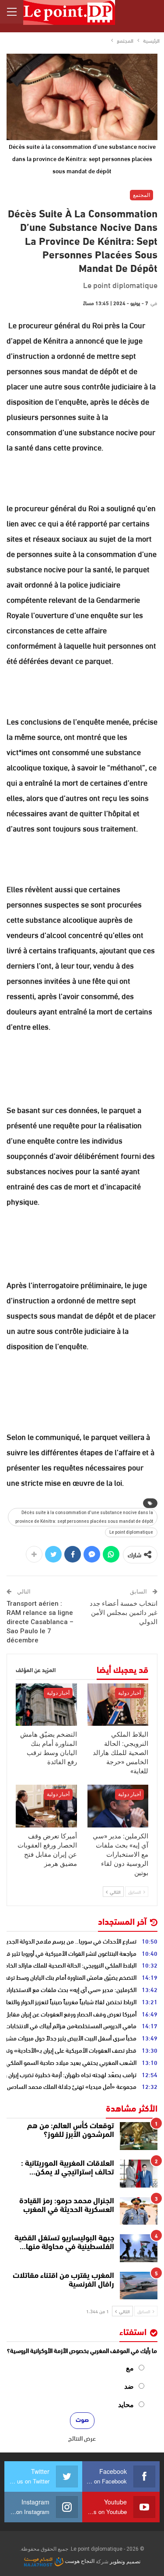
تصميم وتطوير (125, 2561)
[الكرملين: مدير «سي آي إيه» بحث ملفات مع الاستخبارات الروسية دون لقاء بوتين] (118, 1806)
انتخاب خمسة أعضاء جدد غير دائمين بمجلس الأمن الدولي (124, 1613)
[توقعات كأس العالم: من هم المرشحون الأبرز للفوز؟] (139, 2136)
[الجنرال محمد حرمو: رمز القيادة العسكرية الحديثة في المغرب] (139, 2211)
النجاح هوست (79, 2561)
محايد (126, 2405)
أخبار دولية (129, 1693)
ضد (129, 2386)
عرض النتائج (82, 2438)
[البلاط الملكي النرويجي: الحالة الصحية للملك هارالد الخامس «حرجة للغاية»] (118, 1705)
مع (130, 2368)
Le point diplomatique (131, 1532)
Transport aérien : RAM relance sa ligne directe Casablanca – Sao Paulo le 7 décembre (40, 1622)
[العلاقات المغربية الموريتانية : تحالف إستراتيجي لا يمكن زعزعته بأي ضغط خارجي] (139, 2174)
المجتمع (141, 195)
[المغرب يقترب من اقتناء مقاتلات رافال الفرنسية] (139, 2286)
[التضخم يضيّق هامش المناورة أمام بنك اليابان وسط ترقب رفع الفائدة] (46, 1705)
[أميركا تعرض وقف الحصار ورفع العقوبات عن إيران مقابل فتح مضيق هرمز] (46, 1806)
